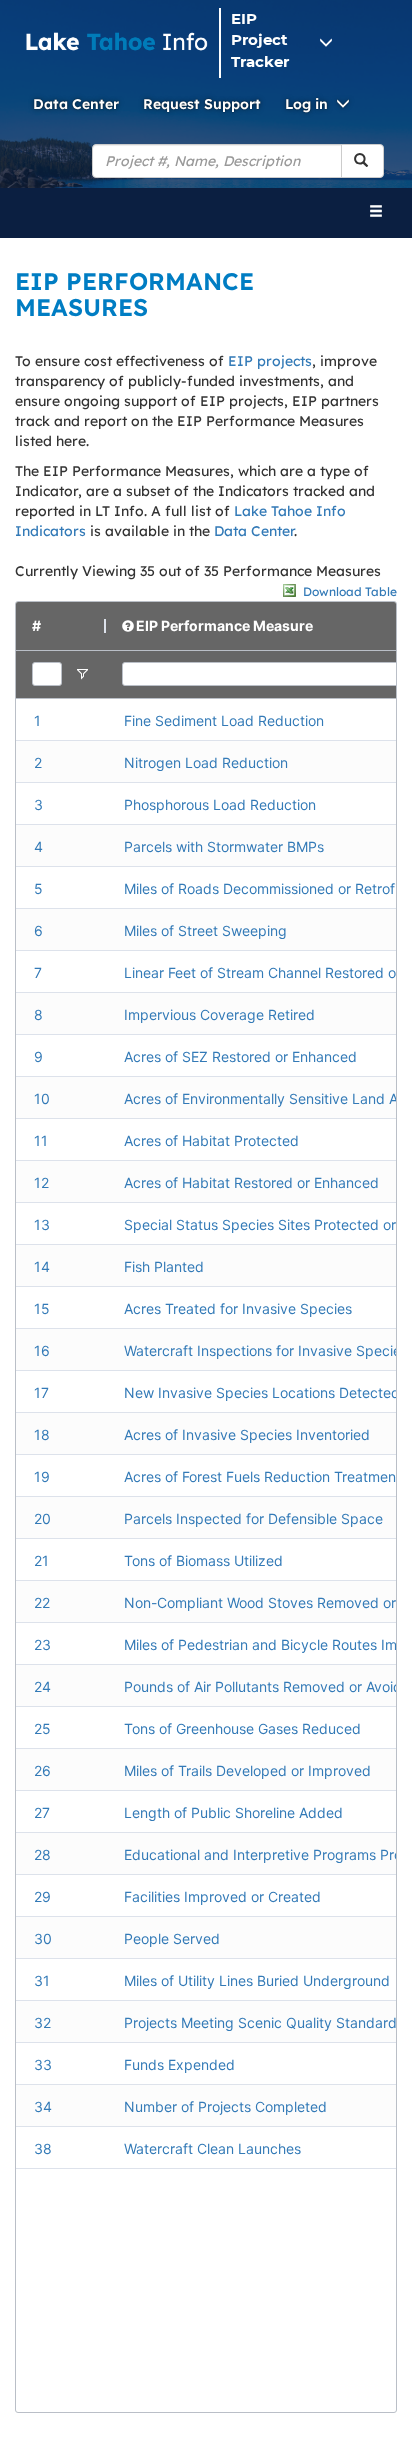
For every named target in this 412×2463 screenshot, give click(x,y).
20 (42, 1518)
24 (42, 1686)
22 (42, 1602)
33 (43, 2064)
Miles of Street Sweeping (205, 930)
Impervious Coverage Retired (219, 1014)
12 (41, 1182)
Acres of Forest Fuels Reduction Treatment (262, 1476)
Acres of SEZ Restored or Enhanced (240, 1056)
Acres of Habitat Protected (211, 1140)
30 (43, 1938)
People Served (172, 1938)
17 (41, 1392)
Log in (306, 104)
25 (42, 1728)
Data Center (76, 104)
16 (42, 1350)
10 (42, 1098)
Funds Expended (179, 2064)
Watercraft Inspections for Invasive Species (266, 1350)
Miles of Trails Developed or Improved (247, 1770)
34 (43, 2106)
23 (42, 1644)
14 (42, 1266)
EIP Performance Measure (224, 625)
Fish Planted (164, 1266)
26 (42, 1770)
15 (42, 1308)
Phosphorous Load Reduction (220, 804)
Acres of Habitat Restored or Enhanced (251, 1182)
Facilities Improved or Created (222, 1896)
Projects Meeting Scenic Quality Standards (264, 2022)
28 (42, 1854)
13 (42, 1224)
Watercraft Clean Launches (212, 2148)
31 (42, 1980)
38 (43, 2148)
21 (41, 1560)
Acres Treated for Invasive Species (238, 1308)
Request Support (202, 104)
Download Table (350, 591)
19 (42, 1476)
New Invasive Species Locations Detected (262, 1392)
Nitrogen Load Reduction (206, 762)
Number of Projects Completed (225, 2106)
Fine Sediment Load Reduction (224, 720)
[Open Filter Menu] (82, 674)
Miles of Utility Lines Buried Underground (257, 1980)
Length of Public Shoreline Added (233, 1812)
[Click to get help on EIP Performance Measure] (129, 626)
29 (42, 1896)
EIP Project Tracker (260, 40)
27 (42, 1812)
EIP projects (270, 361)
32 (42, 2022)
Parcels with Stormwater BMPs (224, 846)
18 (42, 1434)
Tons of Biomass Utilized (203, 1560)
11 (41, 1140)
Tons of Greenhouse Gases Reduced (242, 1728)
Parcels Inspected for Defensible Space (253, 1518)
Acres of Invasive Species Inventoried (247, 1434)
